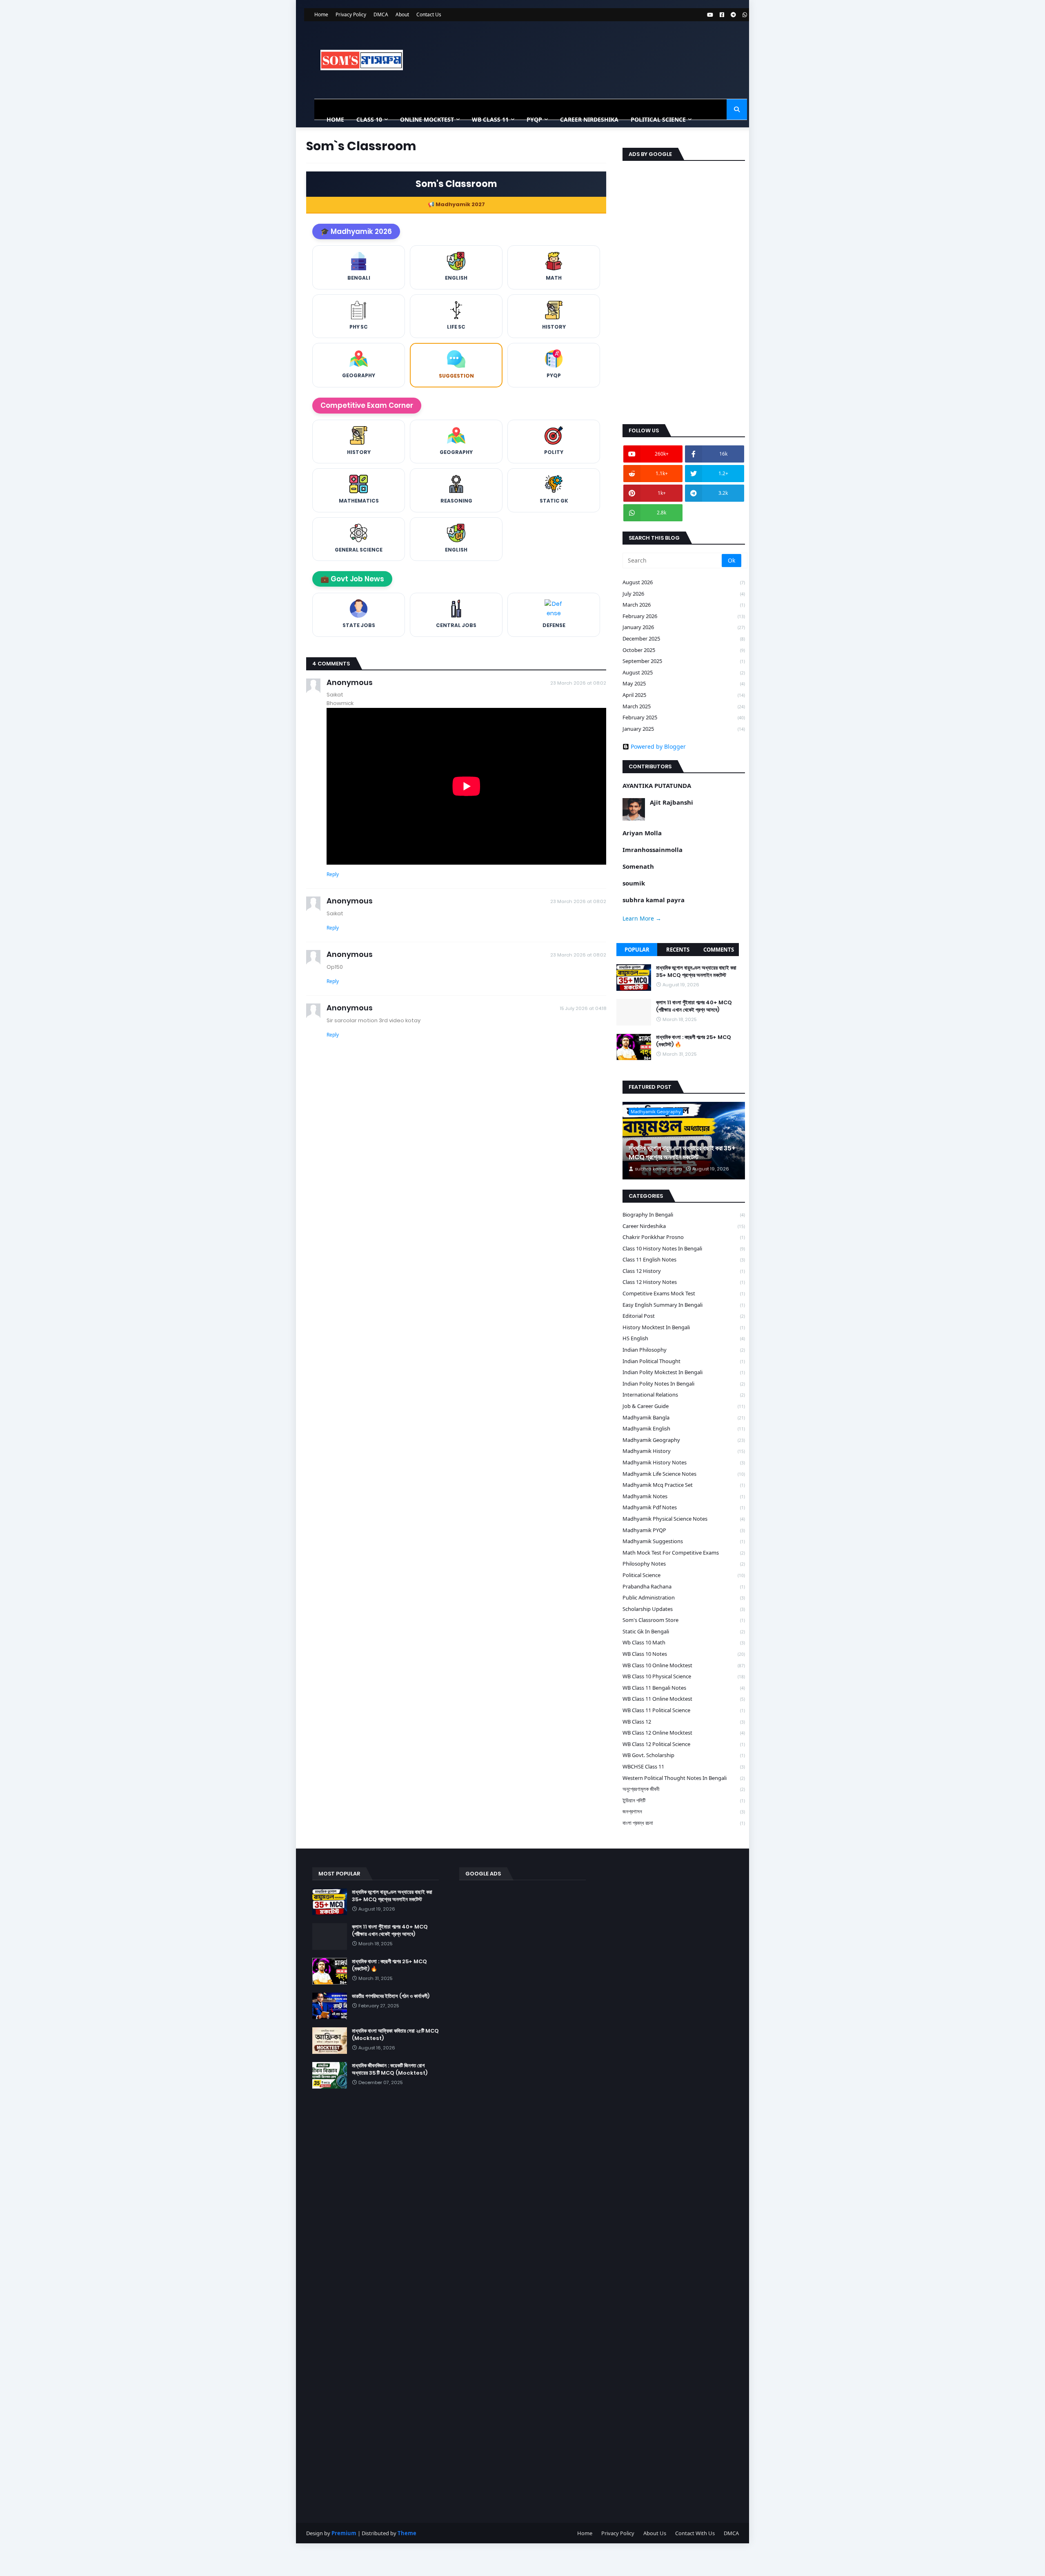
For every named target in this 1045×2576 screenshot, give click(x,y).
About (402, 14)
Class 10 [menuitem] (369, 119)
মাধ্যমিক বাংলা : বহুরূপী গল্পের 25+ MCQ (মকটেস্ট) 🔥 (694, 1041)
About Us (655, 2533)
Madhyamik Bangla (684, 1417)
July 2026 (684, 594)
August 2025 (684, 672)
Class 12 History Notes (684, 1282)
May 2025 (684, 683)
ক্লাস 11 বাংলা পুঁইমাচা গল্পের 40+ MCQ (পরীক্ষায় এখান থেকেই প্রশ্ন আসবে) (694, 1006)
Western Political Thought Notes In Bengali (684, 1778)
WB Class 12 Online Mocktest (684, 1733)
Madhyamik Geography (684, 1440)
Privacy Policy (351, 14)
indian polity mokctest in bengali (684, 1372)
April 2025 (684, 695)
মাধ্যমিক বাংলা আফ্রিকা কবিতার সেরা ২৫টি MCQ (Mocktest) (395, 2035)
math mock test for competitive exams (684, 1553)
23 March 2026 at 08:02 (578, 683)
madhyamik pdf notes (684, 1507)
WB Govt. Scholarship (684, 1755)
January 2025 (684, 729)
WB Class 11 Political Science (684, 1710)
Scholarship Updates (684, 1609)
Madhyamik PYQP (684, 1530)
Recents (678, 950)
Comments (719, 950)
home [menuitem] (335, 119)
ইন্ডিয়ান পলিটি (684, 1800)
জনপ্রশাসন (684, 1811)
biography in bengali (684, 1215)
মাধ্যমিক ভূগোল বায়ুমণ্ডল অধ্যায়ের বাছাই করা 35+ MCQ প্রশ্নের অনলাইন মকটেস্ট (696, 972)
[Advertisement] (684, 291)
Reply (333, 874)
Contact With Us (695, 2533)
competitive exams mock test (684, 1293)
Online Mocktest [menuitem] (427, 119)
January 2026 (684, 627)
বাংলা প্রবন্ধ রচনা (684, 1823)
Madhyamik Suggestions (684, 1541)
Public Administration (684, 1597)
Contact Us (429, 14)
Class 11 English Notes (684, 1259)
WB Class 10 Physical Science (684, 1676)
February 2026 (684, 616)
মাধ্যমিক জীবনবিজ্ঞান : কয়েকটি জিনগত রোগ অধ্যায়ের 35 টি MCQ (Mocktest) (390, 2069)
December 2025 (684, 638)
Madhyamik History (684, 1451)
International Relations (684, 1395)
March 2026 (684, 605)
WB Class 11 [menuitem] (490, 119)
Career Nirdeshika (684, 1226)
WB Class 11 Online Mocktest (684, 1699)
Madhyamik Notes (684, 1496)
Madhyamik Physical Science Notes (684, 1519)
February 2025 (684, 717)
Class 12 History (684, 1271)
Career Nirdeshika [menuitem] (589, 119)
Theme (407, 2533)
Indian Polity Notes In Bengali (684, 1384)
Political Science (684, 1575)
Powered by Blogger (658, 747)
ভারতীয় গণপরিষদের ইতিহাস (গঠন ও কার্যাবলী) (391, 1996)
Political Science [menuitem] (658, 119)
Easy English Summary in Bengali (684, 1305)
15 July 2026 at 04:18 (583, 1008)
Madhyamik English (684, 1428)
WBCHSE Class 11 (684, 1766)
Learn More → (642, 918)
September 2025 (684, 661)
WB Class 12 (684, 1722)
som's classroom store (684, 1620)
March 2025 (684, 706)
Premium (344, 2533)
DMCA (381, 14)
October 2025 (684, 650)
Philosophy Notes (684, 1564)
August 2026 (684, 582)
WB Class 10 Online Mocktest (684, 1665)
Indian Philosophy (684, 1350)
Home (321, 14)
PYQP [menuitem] (534, 119)
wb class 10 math (684, 1642)
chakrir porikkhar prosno (684, 1237)
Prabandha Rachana (684, 1586)
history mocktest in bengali (684, 1327)
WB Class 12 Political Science (684, 1744)
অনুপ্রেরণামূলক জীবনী (684, 1789)
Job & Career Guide (684, 1406)
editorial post (684, 1316)
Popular (637, 950)
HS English (684, 1338)
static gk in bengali (684, 1631)
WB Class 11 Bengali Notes (684, 1688)
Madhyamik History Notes (684, 1462)
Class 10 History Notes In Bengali (684, 1248)
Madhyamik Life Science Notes (684, 1474)
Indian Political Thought (684, 1361)
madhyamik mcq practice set (684, 1485)
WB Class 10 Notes (684, 1654)
